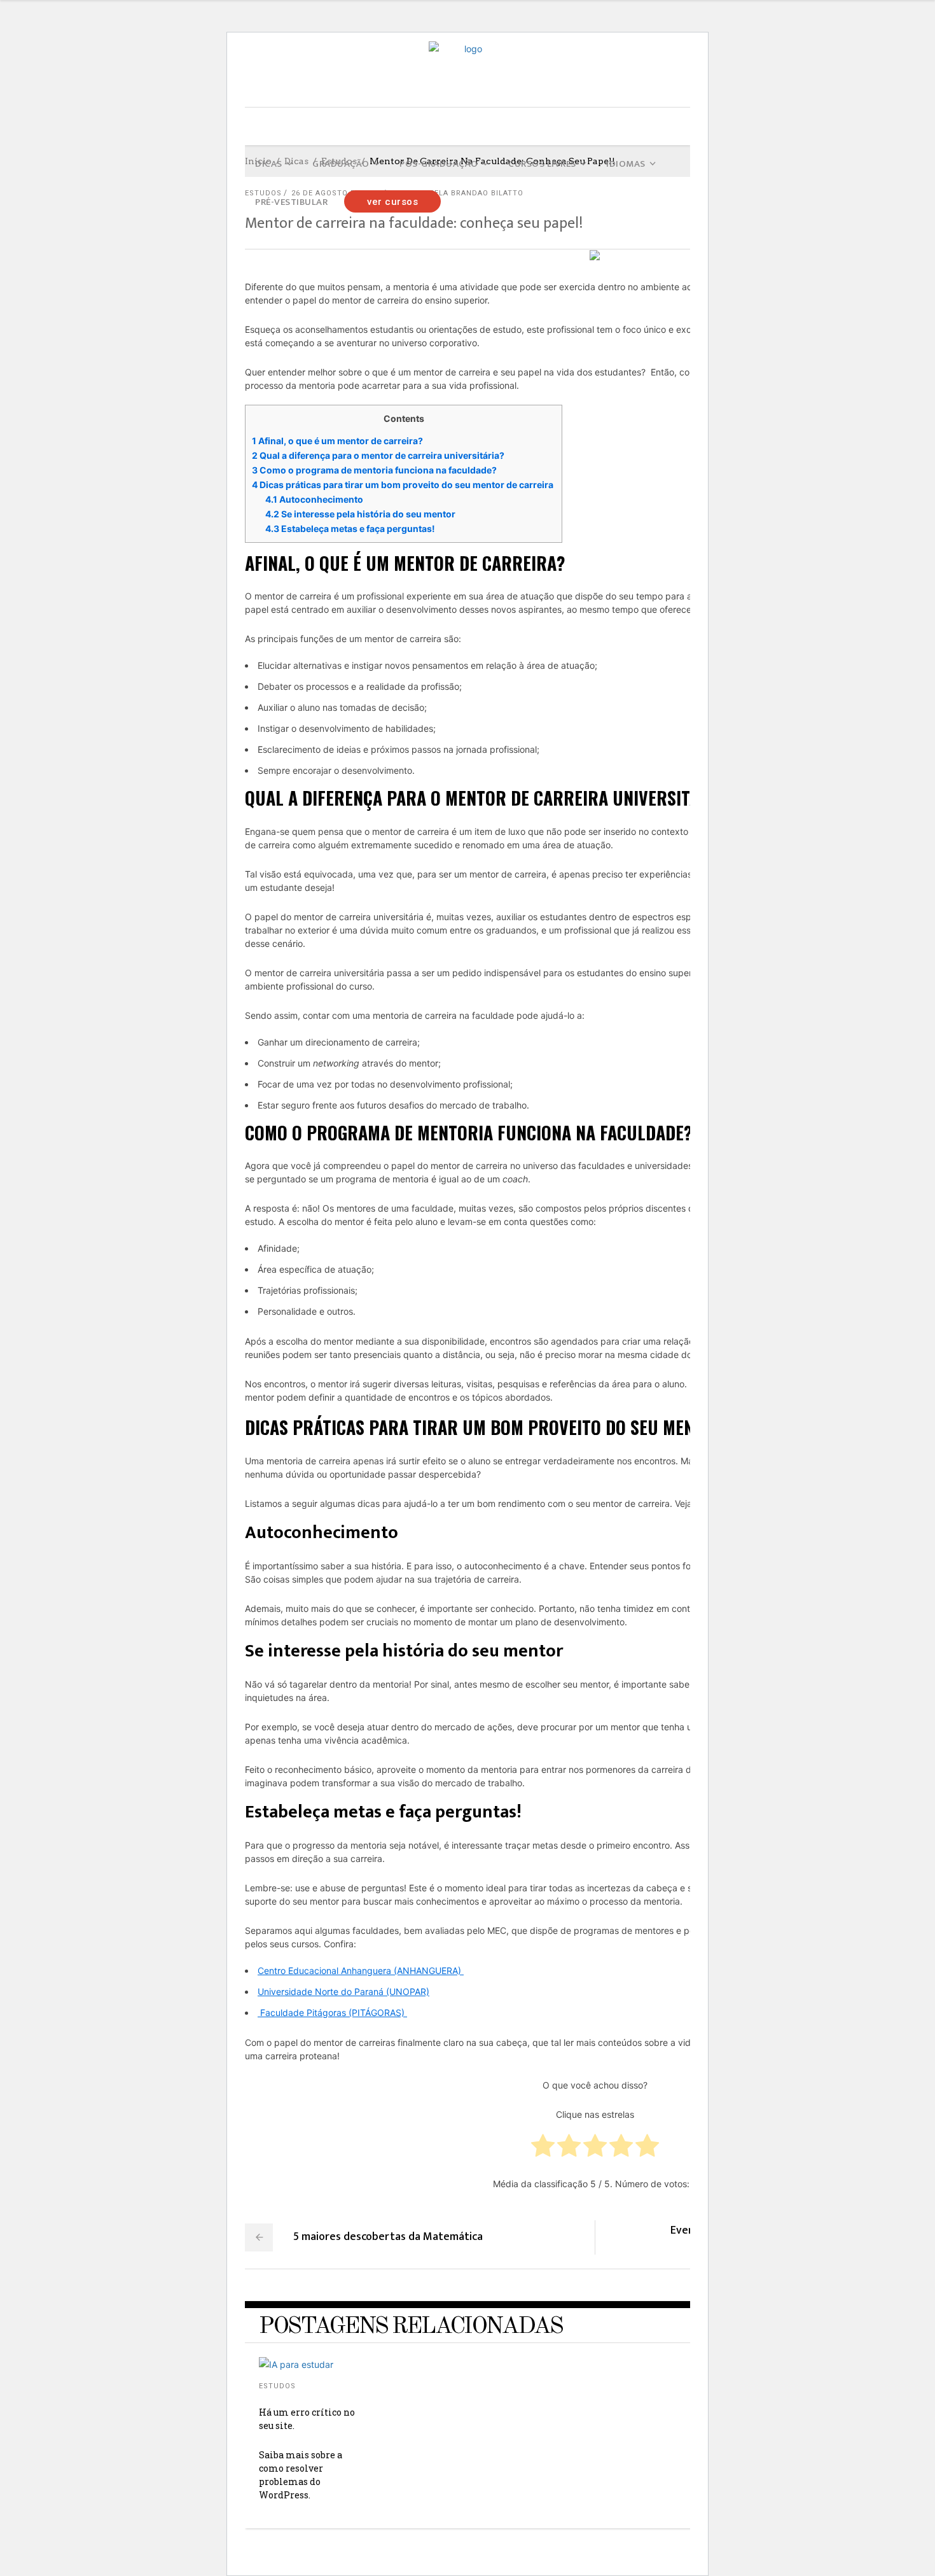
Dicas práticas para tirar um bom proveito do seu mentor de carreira (404, 485)
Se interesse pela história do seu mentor (360, 514)
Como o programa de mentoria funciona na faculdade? (375, 470)
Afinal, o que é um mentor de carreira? (338, 441)
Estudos (277, 2386)
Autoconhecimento (314, 499)
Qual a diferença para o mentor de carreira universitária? (379, 455)
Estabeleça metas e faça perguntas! (351, 528)
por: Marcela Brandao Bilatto (457, 193)
